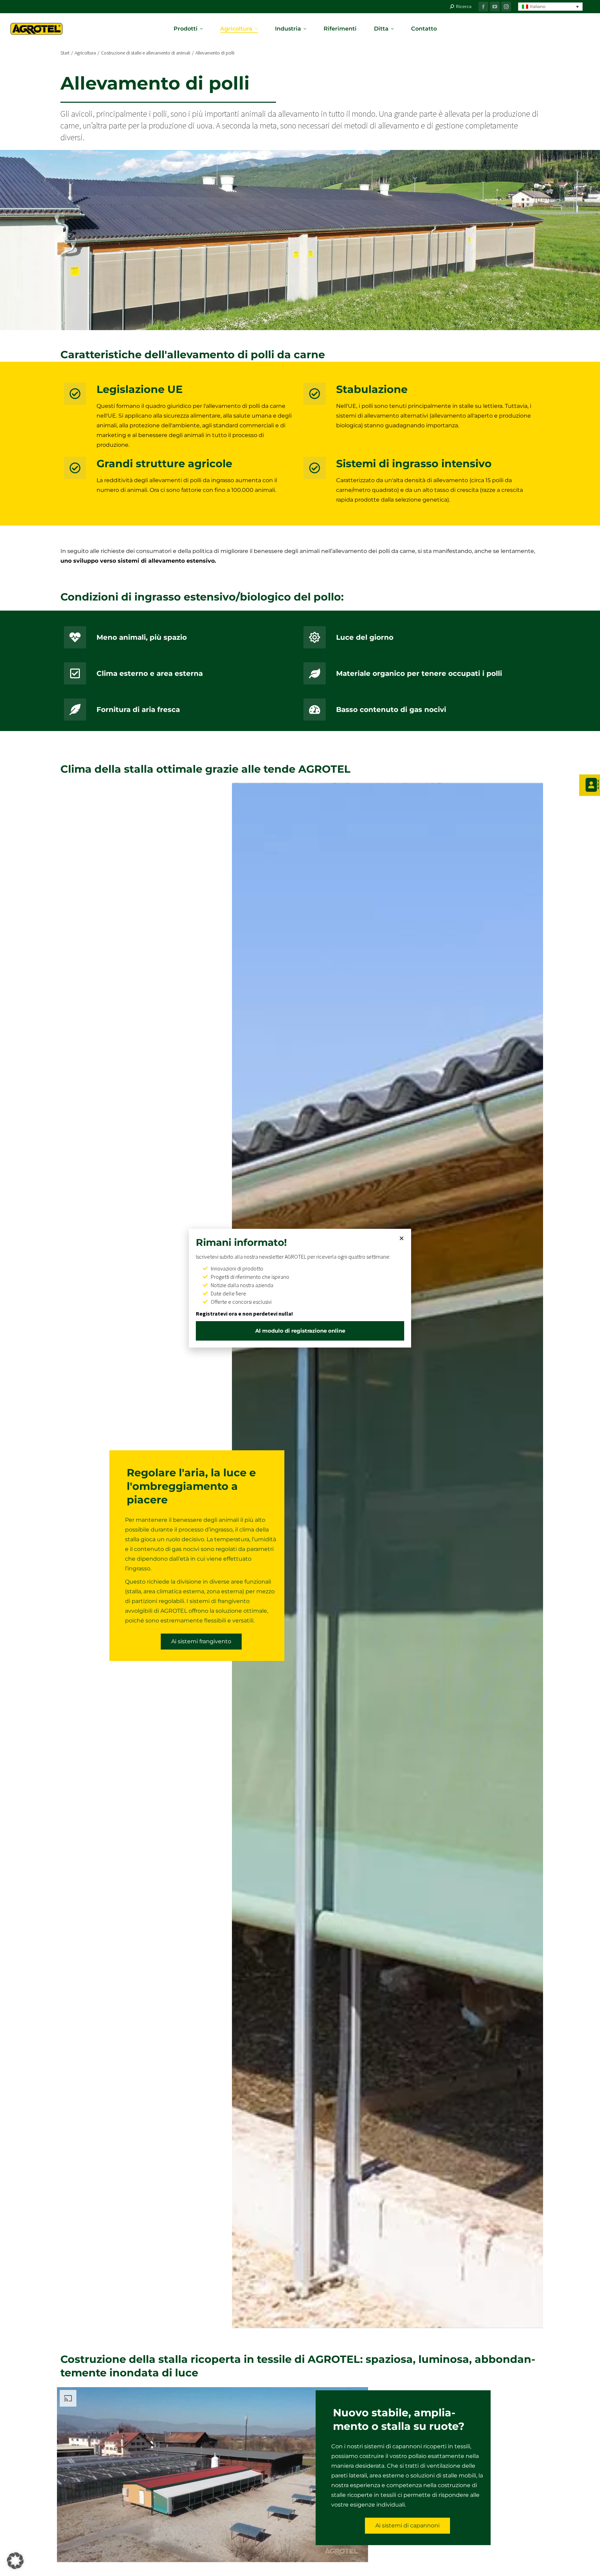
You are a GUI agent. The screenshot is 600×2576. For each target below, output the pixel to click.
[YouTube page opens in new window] (495, 7)
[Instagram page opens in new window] (506, 7)
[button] (550, 7)
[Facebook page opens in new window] (483, 7)
